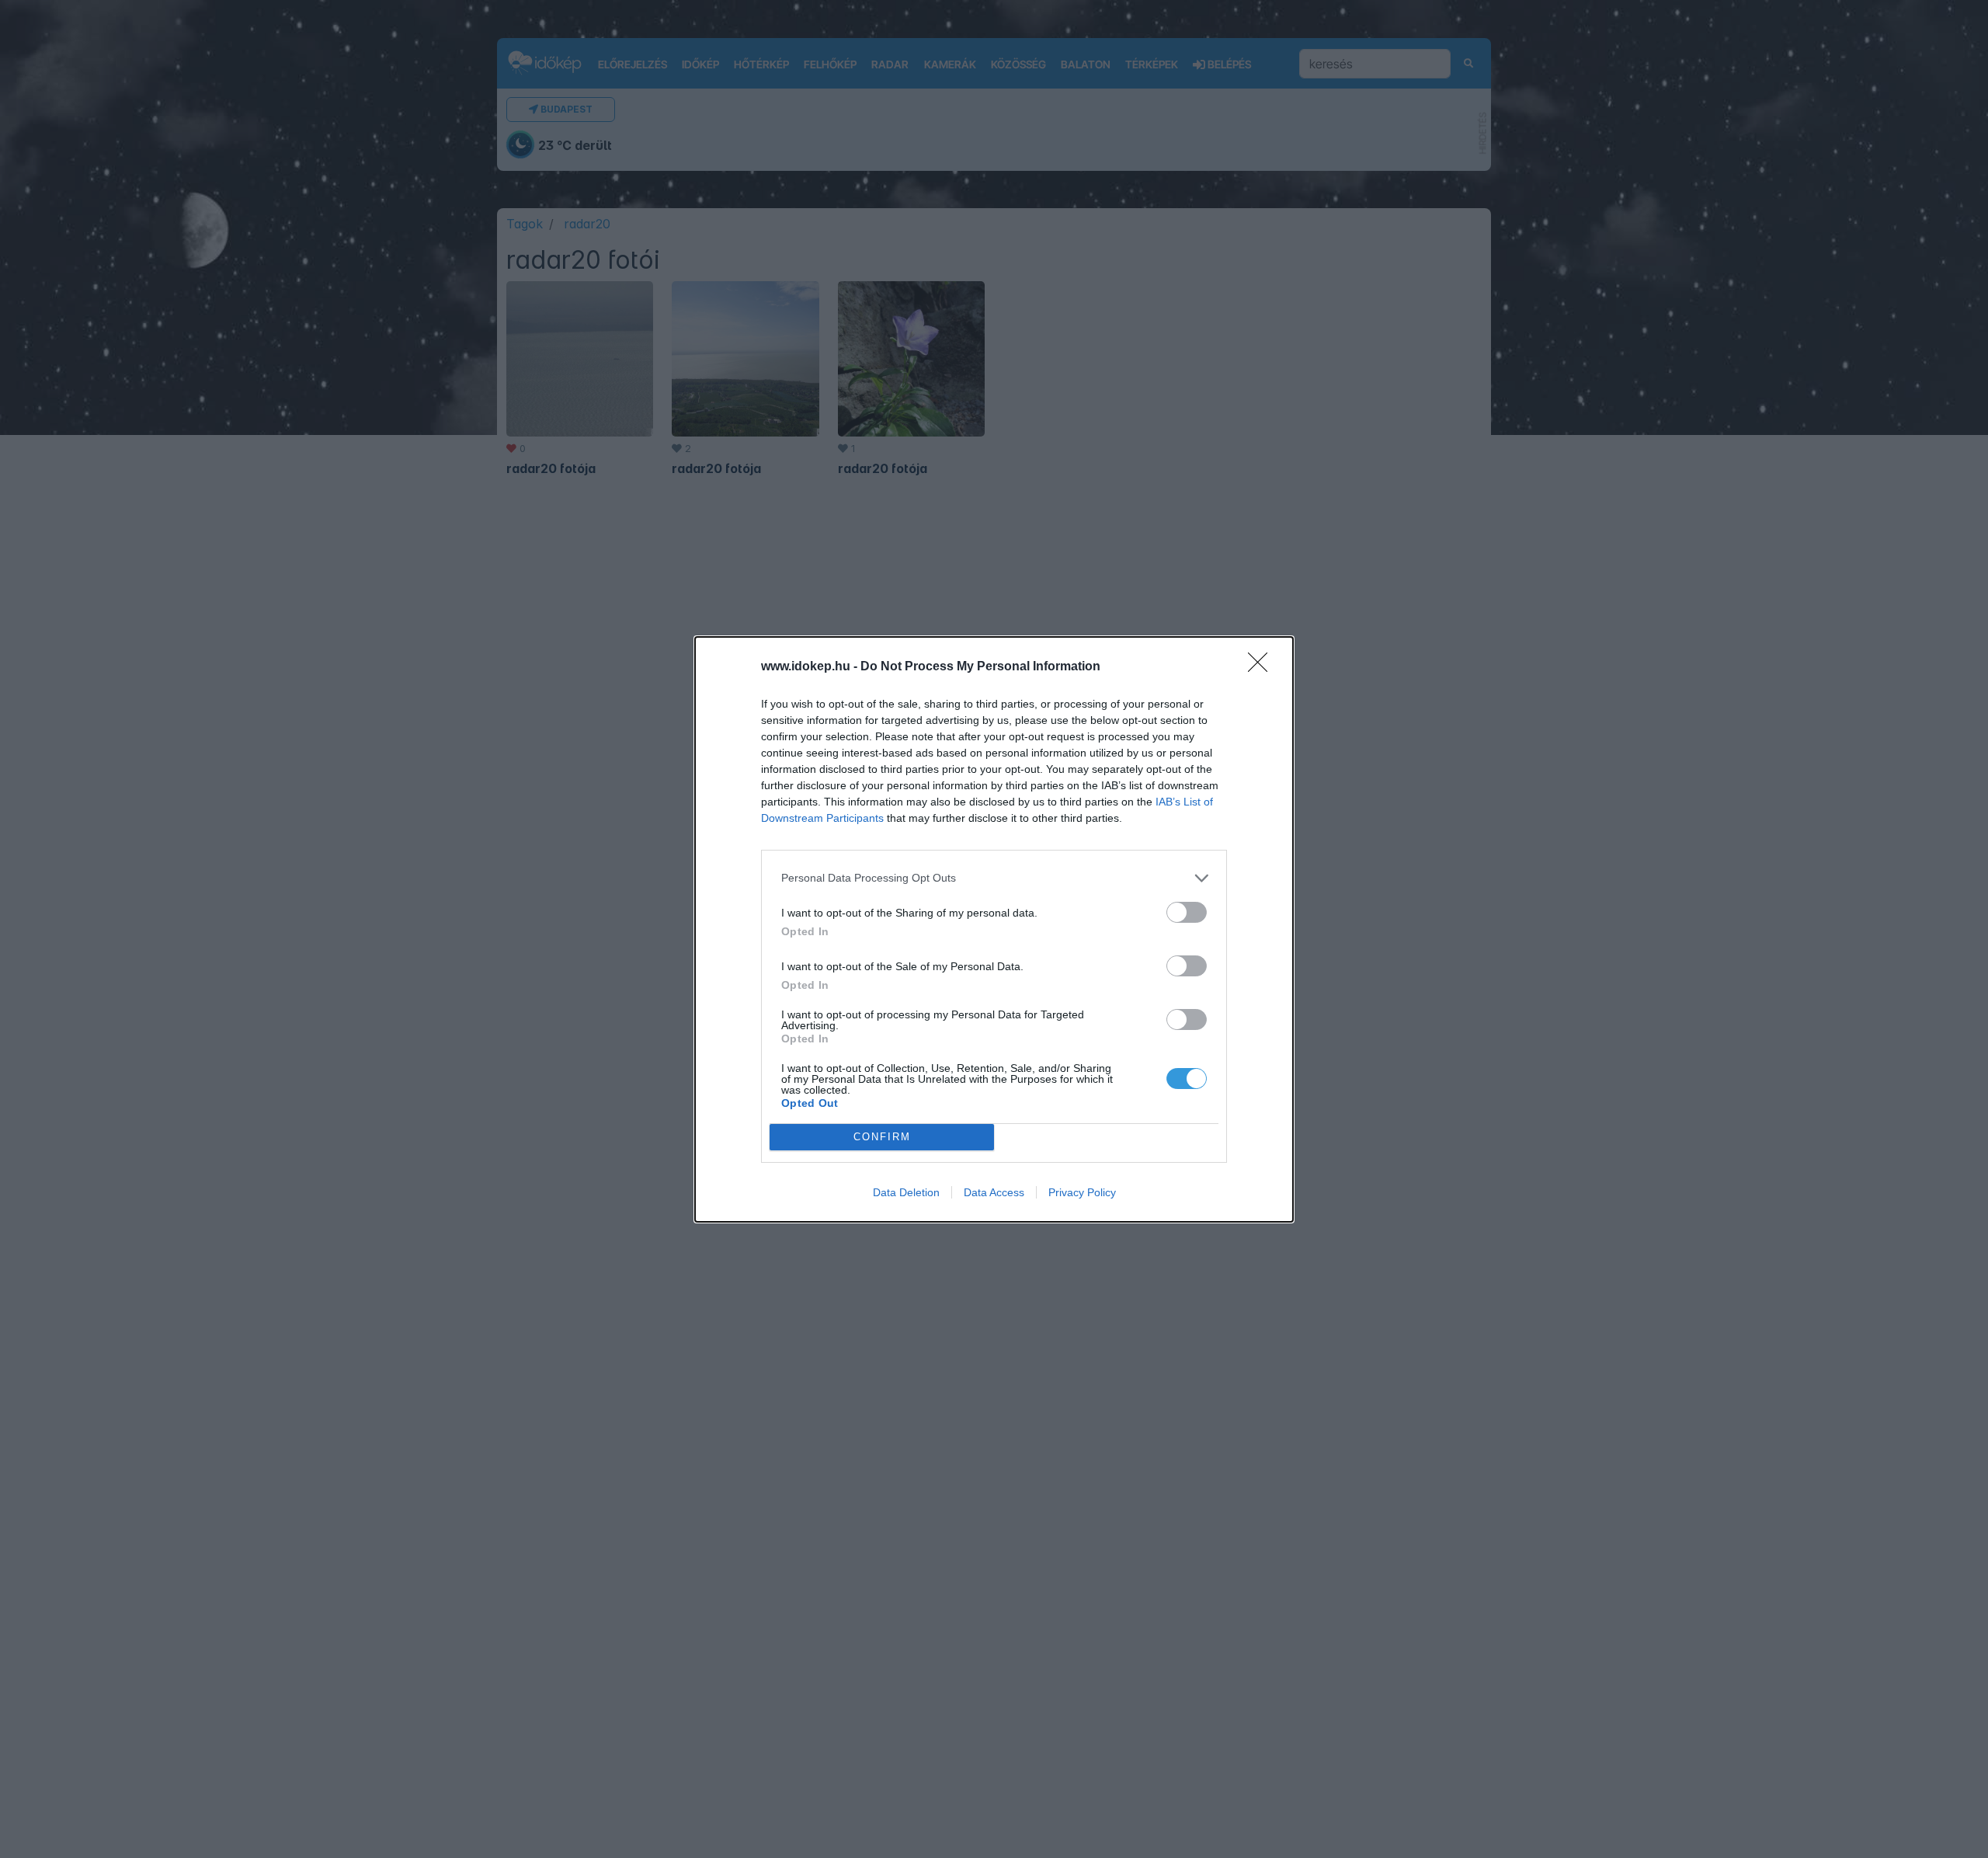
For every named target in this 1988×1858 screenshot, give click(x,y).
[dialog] (994, 929)
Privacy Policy (1082, 1192)
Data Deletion (906, 1192)
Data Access (994, 1192)
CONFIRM (882, 1137)
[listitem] (994, 878)
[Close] (1263, 667)
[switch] (1187, 912)
